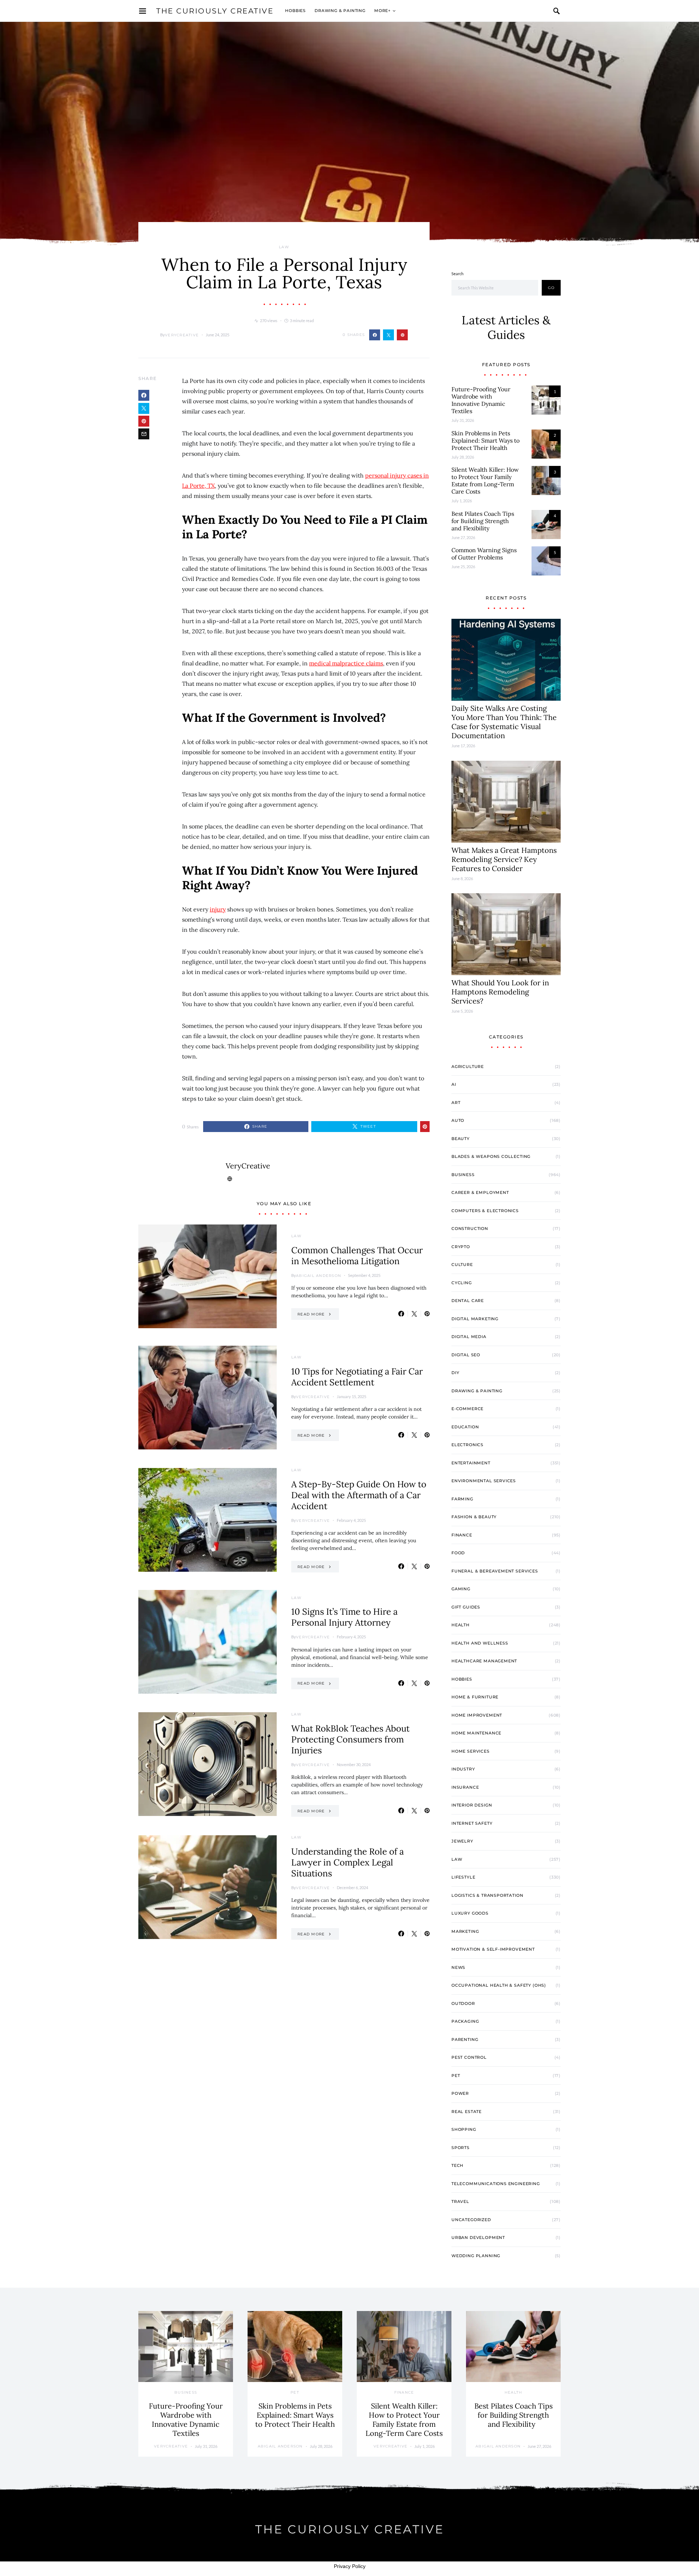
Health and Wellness (480, 1643)
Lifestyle (463, 1877)
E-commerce (467, 1409)
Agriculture (468, 1067)
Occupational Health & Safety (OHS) (499, 1985)
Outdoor (463, 2003)
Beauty (461, 1139)
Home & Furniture (475, 1697)
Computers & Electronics (485, 1211)
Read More (311, 1314)
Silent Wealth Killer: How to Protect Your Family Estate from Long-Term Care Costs (485, 480)
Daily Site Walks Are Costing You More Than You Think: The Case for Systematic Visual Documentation (504, 722)
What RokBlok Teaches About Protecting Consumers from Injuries (350, 1739)
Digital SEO (466, 1355)
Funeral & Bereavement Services (495, 1571)
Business (463, 1175)
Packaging (465, 2021)
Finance (462, 1535)
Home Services (471, 1751)
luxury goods (470, 1913)
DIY (455, 1373)
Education (465, 1427)
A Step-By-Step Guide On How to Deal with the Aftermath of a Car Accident (359, 1495)
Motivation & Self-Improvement (493, 1949)
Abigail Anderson (319, 1276)
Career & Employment (480, 1192)
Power (460, 2093)
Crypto (461, 1247)
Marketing (465, 1931)
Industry (463, 1769)
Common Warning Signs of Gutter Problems (484, 554)
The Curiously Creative (215, 11)
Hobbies (295, 11)
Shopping (464, 2129)
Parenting (465, 2039)
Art (456, 1103)
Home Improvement (477, 1715)
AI (454, 1084)
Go (551, 288)
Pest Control (469, 2057)
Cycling (462, 1283)
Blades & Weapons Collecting (491, 1156)
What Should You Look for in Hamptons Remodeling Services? (500, 992)
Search (457, 274)
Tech (457, 2165)
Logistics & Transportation (487, 1895)
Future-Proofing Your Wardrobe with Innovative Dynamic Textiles (481, 400)
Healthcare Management (484, 1661)
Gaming (461, 1589)
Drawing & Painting (340, 11)
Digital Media (469, 1337)
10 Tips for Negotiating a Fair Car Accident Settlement (357, 1377)
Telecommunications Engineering (496, 2184)
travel (460, 2201)
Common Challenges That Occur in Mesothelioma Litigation (357, 1256)
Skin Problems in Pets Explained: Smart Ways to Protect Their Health (485, 440)
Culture (462, 1265)
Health (461, 1625)
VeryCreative (182, 335)
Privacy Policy (350, 2566)
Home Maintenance (476, 1733)
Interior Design (472, 1805)
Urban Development (478, 2237)
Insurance (465, 1787)
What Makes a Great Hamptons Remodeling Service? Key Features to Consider (504, 859)
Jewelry (462, 1841)
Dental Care (468, 1301)
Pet (456, 2076)
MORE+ (382, 11)
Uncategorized (471, 2220)
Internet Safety (472, 1823)
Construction (470, 1228)
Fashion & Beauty (474, 1517)
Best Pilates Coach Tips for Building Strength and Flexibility (483, 521)
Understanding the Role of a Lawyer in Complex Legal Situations (347, 1862)
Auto (458, 1120)
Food (458, 1553)
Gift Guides (466, 1607)
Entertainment (471, 1463)
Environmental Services (484, 1481)
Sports (461, 2148)
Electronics (467, 1445)
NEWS (458, 1967)
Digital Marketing (475, 1319)
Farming (462, 1499)
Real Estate (467, 2112)
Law (284, 247)
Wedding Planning (476, 2256)
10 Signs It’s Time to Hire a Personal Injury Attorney (344, 1617)
